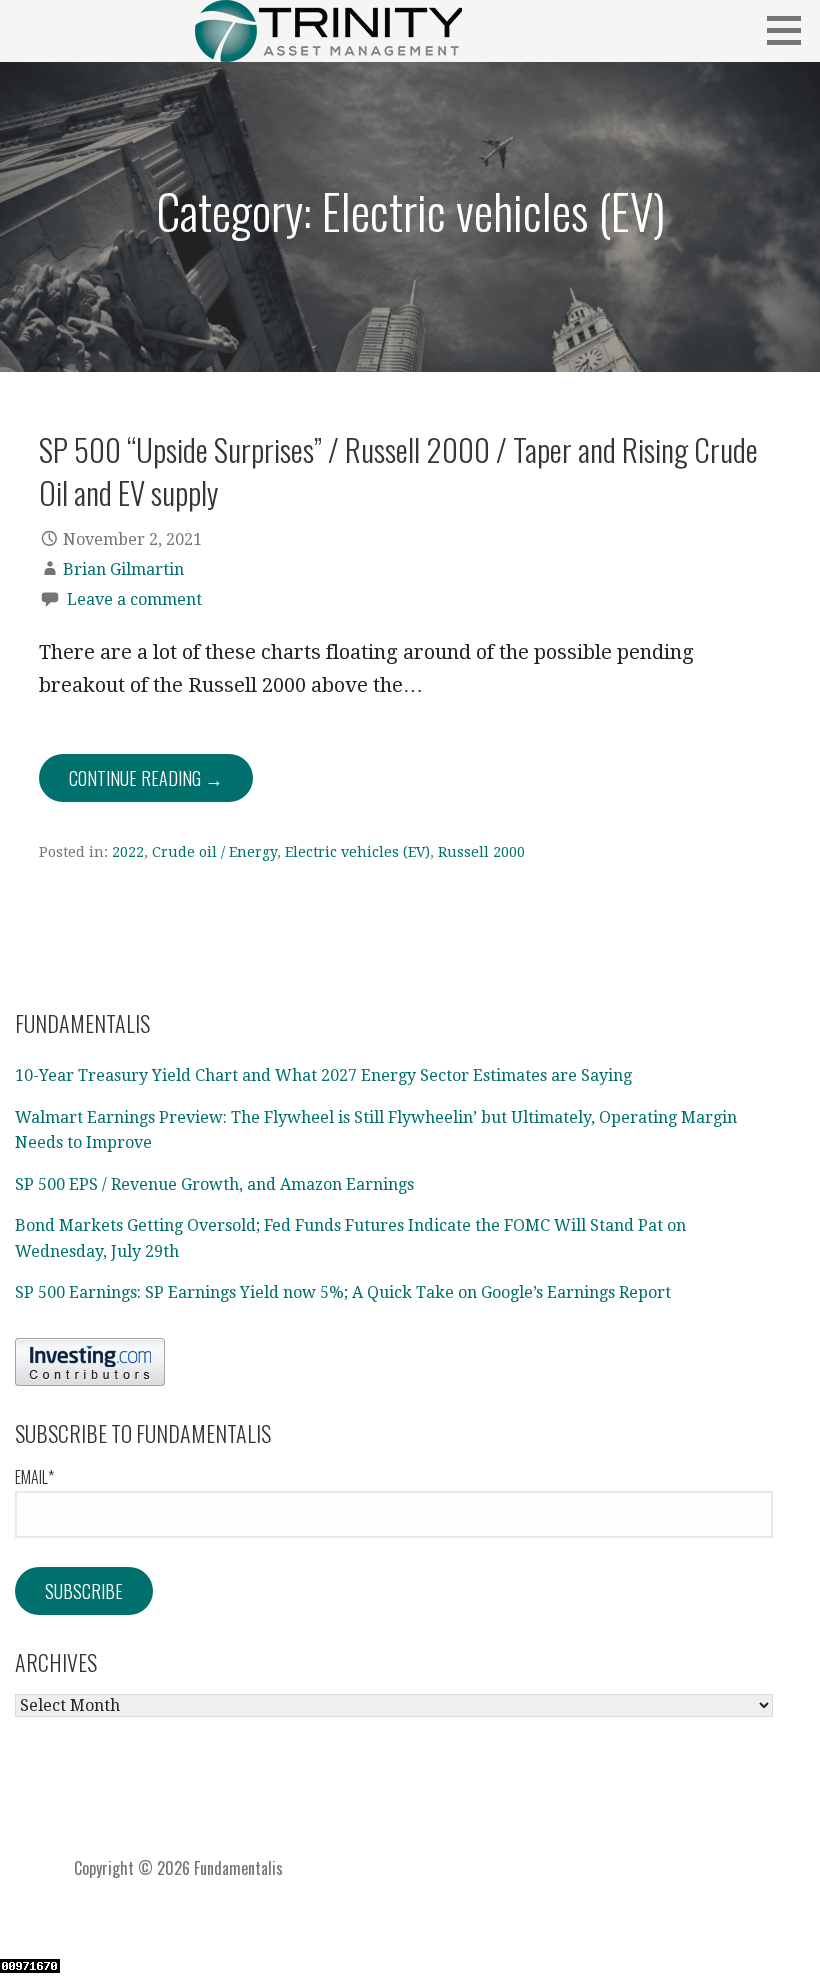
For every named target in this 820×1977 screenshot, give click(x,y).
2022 (128, 852)
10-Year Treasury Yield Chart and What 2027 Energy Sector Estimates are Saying (323, 1075)
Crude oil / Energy (214, 852)
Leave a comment (134, 599)
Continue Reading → (146, 778)
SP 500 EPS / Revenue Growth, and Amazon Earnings (214, 1184)
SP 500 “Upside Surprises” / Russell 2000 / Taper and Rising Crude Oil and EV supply (398, 470)
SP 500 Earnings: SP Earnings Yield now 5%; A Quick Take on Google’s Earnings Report (343, 1292)
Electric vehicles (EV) (357, 852)
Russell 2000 (481, 852)
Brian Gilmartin (123, 569)
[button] (791, 30)
